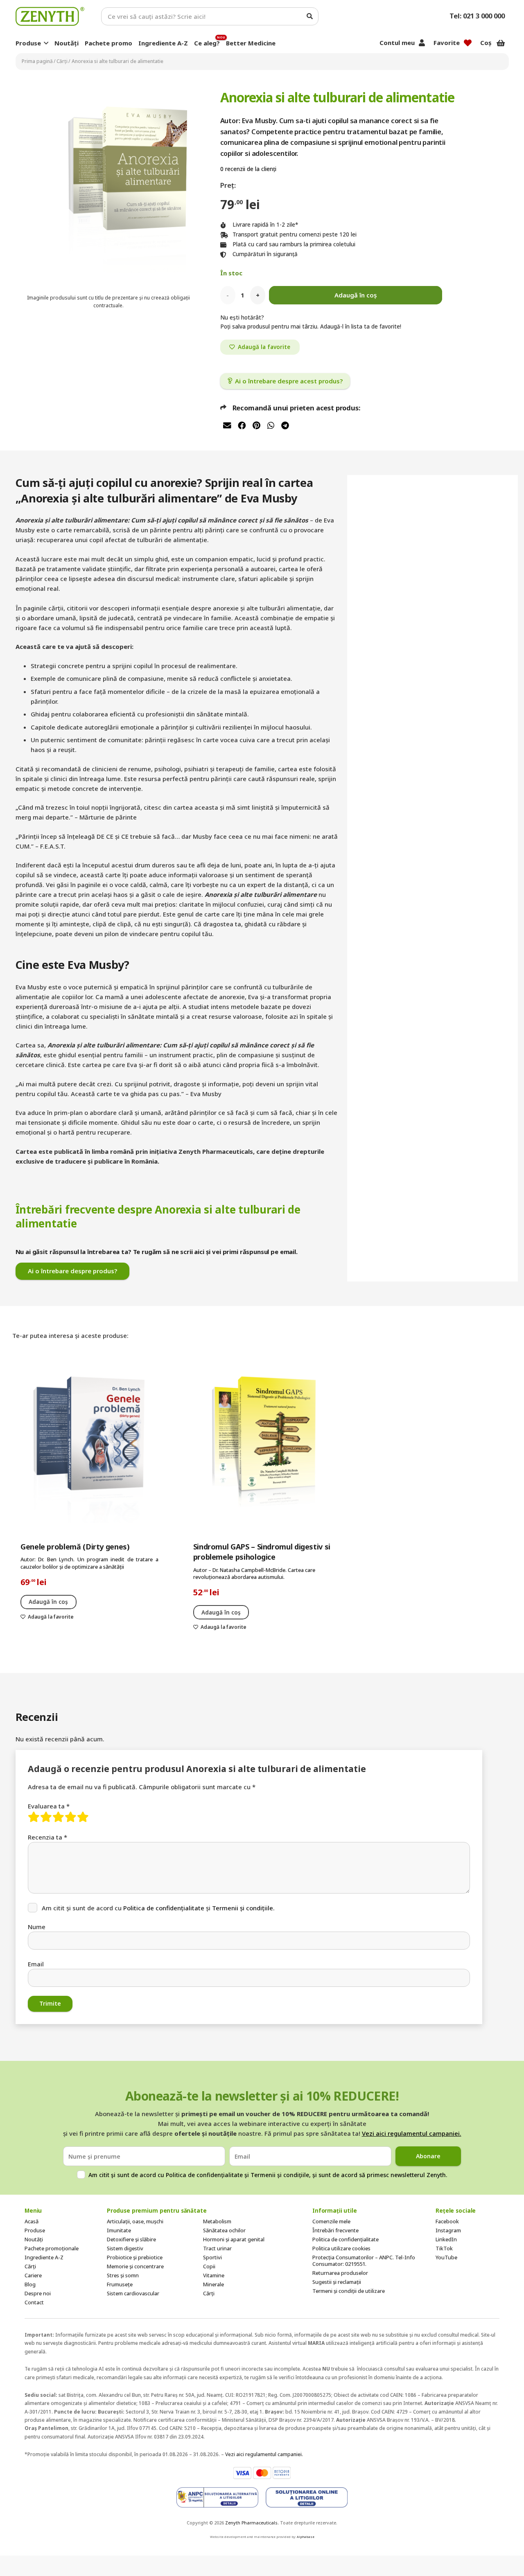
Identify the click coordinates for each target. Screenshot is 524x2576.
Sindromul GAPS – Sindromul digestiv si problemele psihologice (262, 1552)
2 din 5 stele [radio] (46, 1817)
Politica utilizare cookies (341, 2248)
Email (36, 1964)
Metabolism (217, 2221)
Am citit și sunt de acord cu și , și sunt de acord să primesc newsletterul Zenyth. (268, 2175)
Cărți (62, 61)
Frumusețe (120, 2284)
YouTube (446, 2257)
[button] (46, 43)
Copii (209, 2266)
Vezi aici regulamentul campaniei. (412, 2133)
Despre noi (38, 2293)
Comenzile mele (331, 2221)
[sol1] (217, 2497)
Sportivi (212, 2257)
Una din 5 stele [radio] (34, 1817)
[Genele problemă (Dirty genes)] (89, 1445)
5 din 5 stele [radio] (83, 1817)
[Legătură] (50, 16)
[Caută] (309, 16)
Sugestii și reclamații (337, 2282)
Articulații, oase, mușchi (135, 2221)
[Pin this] (256, 425)
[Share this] (242, 425)
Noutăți (34, 2239)
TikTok (444, 2248)
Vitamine (214, 2275)
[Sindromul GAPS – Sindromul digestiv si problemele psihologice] (262, 1445)
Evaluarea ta (49, 1806)
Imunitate (119, 2230)
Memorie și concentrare (135, 2266)
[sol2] (307, 2497)
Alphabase (306, 2537)
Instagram (448, 2230)
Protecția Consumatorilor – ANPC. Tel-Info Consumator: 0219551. (364, 2261)
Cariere (33, 2275)
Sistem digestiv (125, 2248)
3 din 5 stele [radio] (59, 1817)
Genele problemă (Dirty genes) (75, 1547)
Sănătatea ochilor (224, 2230)
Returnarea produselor (340, 2273)
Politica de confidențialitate (164, 1908)
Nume (37, 1927)
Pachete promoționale (52, 2248)
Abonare (428, 2156)
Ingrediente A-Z (44, 2257)
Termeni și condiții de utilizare (349, 2291)
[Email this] (228, 425)
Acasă (32, 2221)
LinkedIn (446, 2239)
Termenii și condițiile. (243, 1908)
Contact (34, 2302)
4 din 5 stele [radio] (71, 1817)
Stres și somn (123, 2275)
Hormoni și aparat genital (234, 2239)
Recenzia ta (47, 1837)
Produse (35, 2230)
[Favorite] (468, 43)
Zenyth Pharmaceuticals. (252, 2523)
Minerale (213, 2284)
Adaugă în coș (356, 295)
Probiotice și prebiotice (135, 2257)
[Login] (422, 43)
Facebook (447, 2221)
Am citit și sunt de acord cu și (158, 1908)
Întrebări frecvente (335, 2230)
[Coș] (501, 43)
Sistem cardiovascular (133, 2293)
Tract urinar (217, 2248)
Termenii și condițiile (280, 2175)
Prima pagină (37, 61)
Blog (30, 2284)
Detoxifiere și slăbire (131, 2239)
